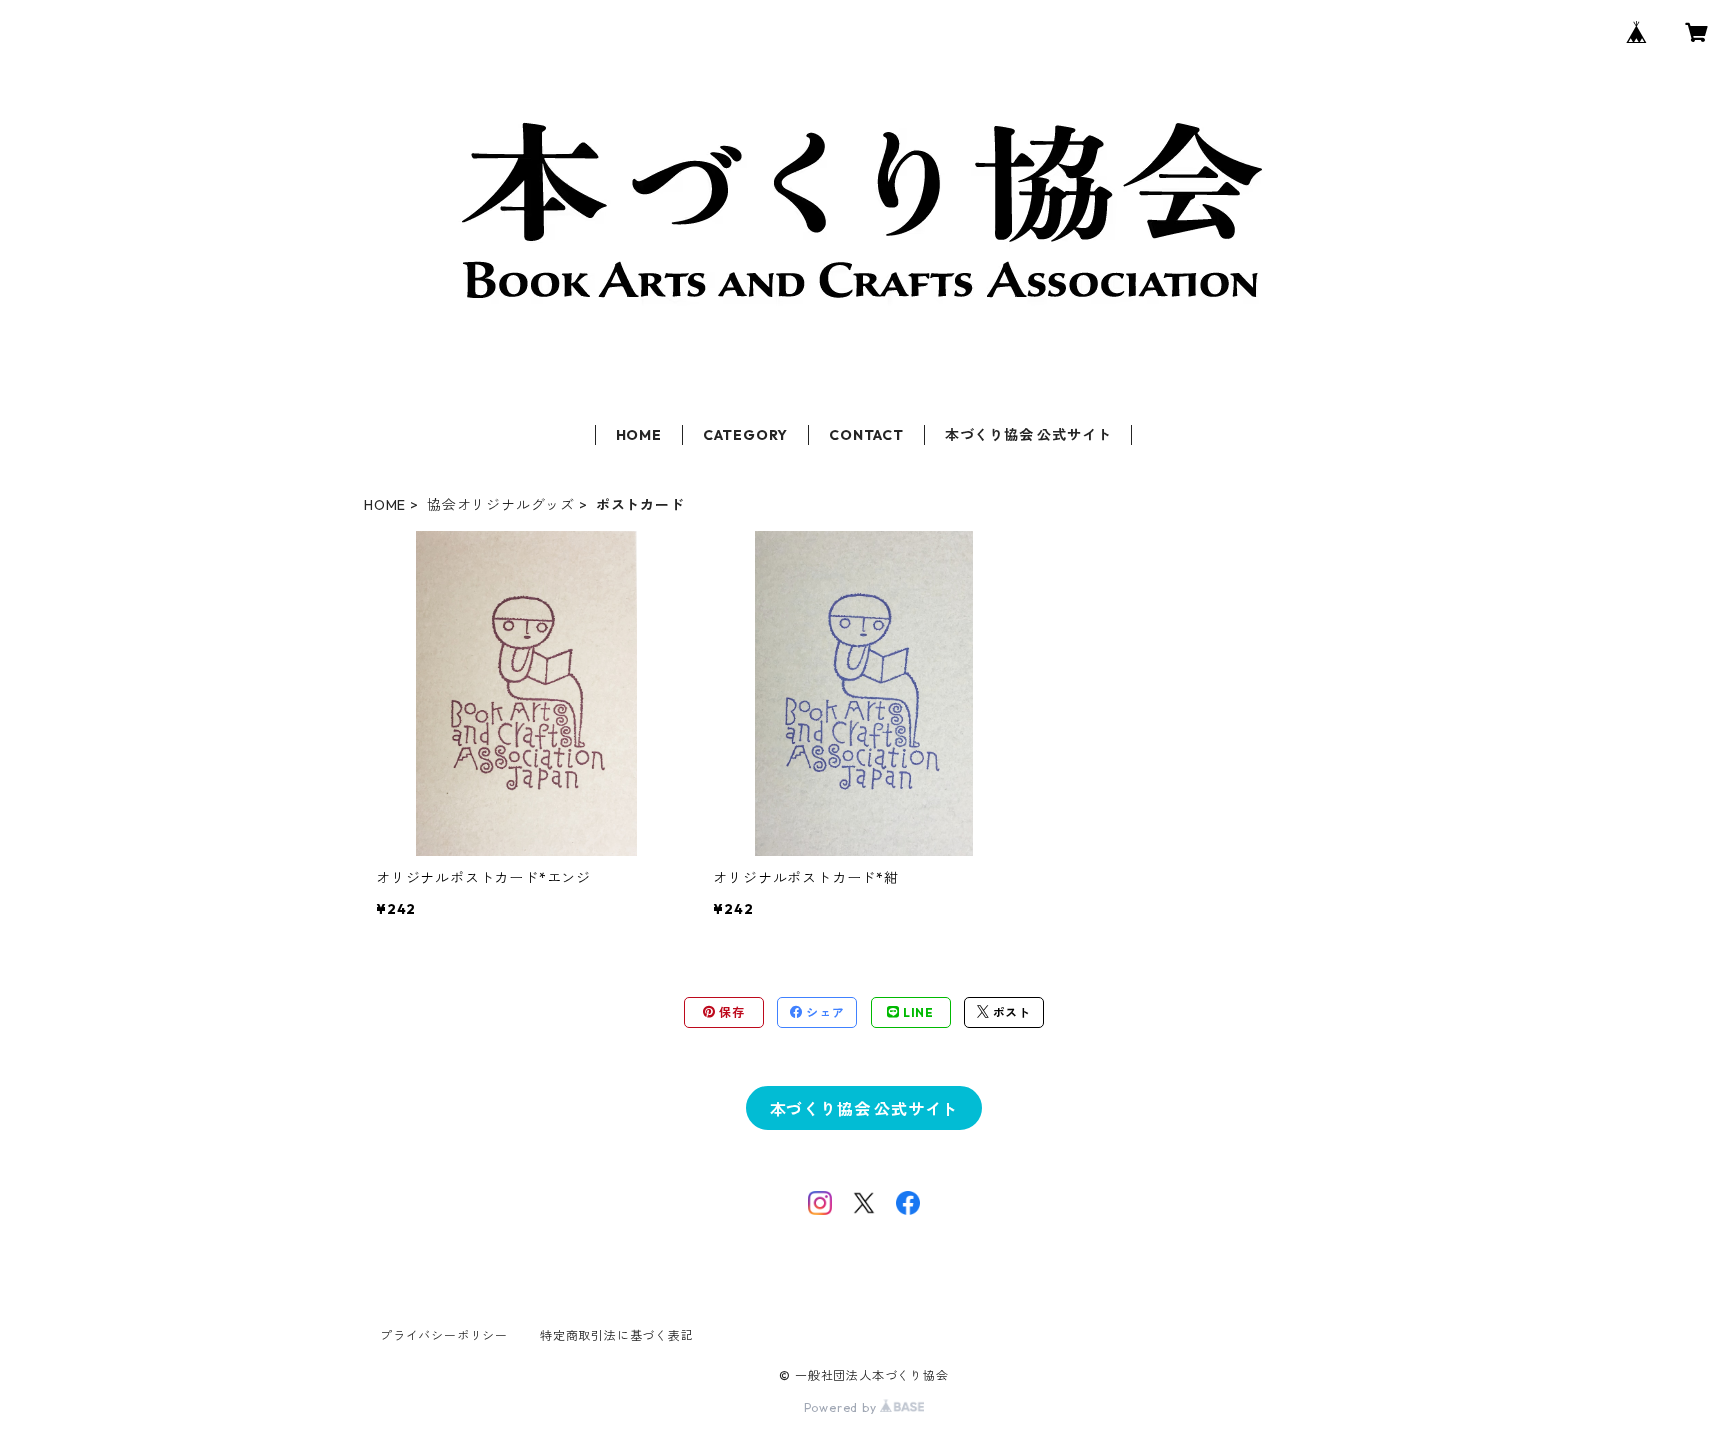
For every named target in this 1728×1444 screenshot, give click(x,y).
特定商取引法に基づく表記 (617, 1335)
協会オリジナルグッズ (501, 505)
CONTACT (866, 435)
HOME (639, 435)
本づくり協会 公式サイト (1028, 435)
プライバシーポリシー (444, 1335)
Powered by (842, 1407)
